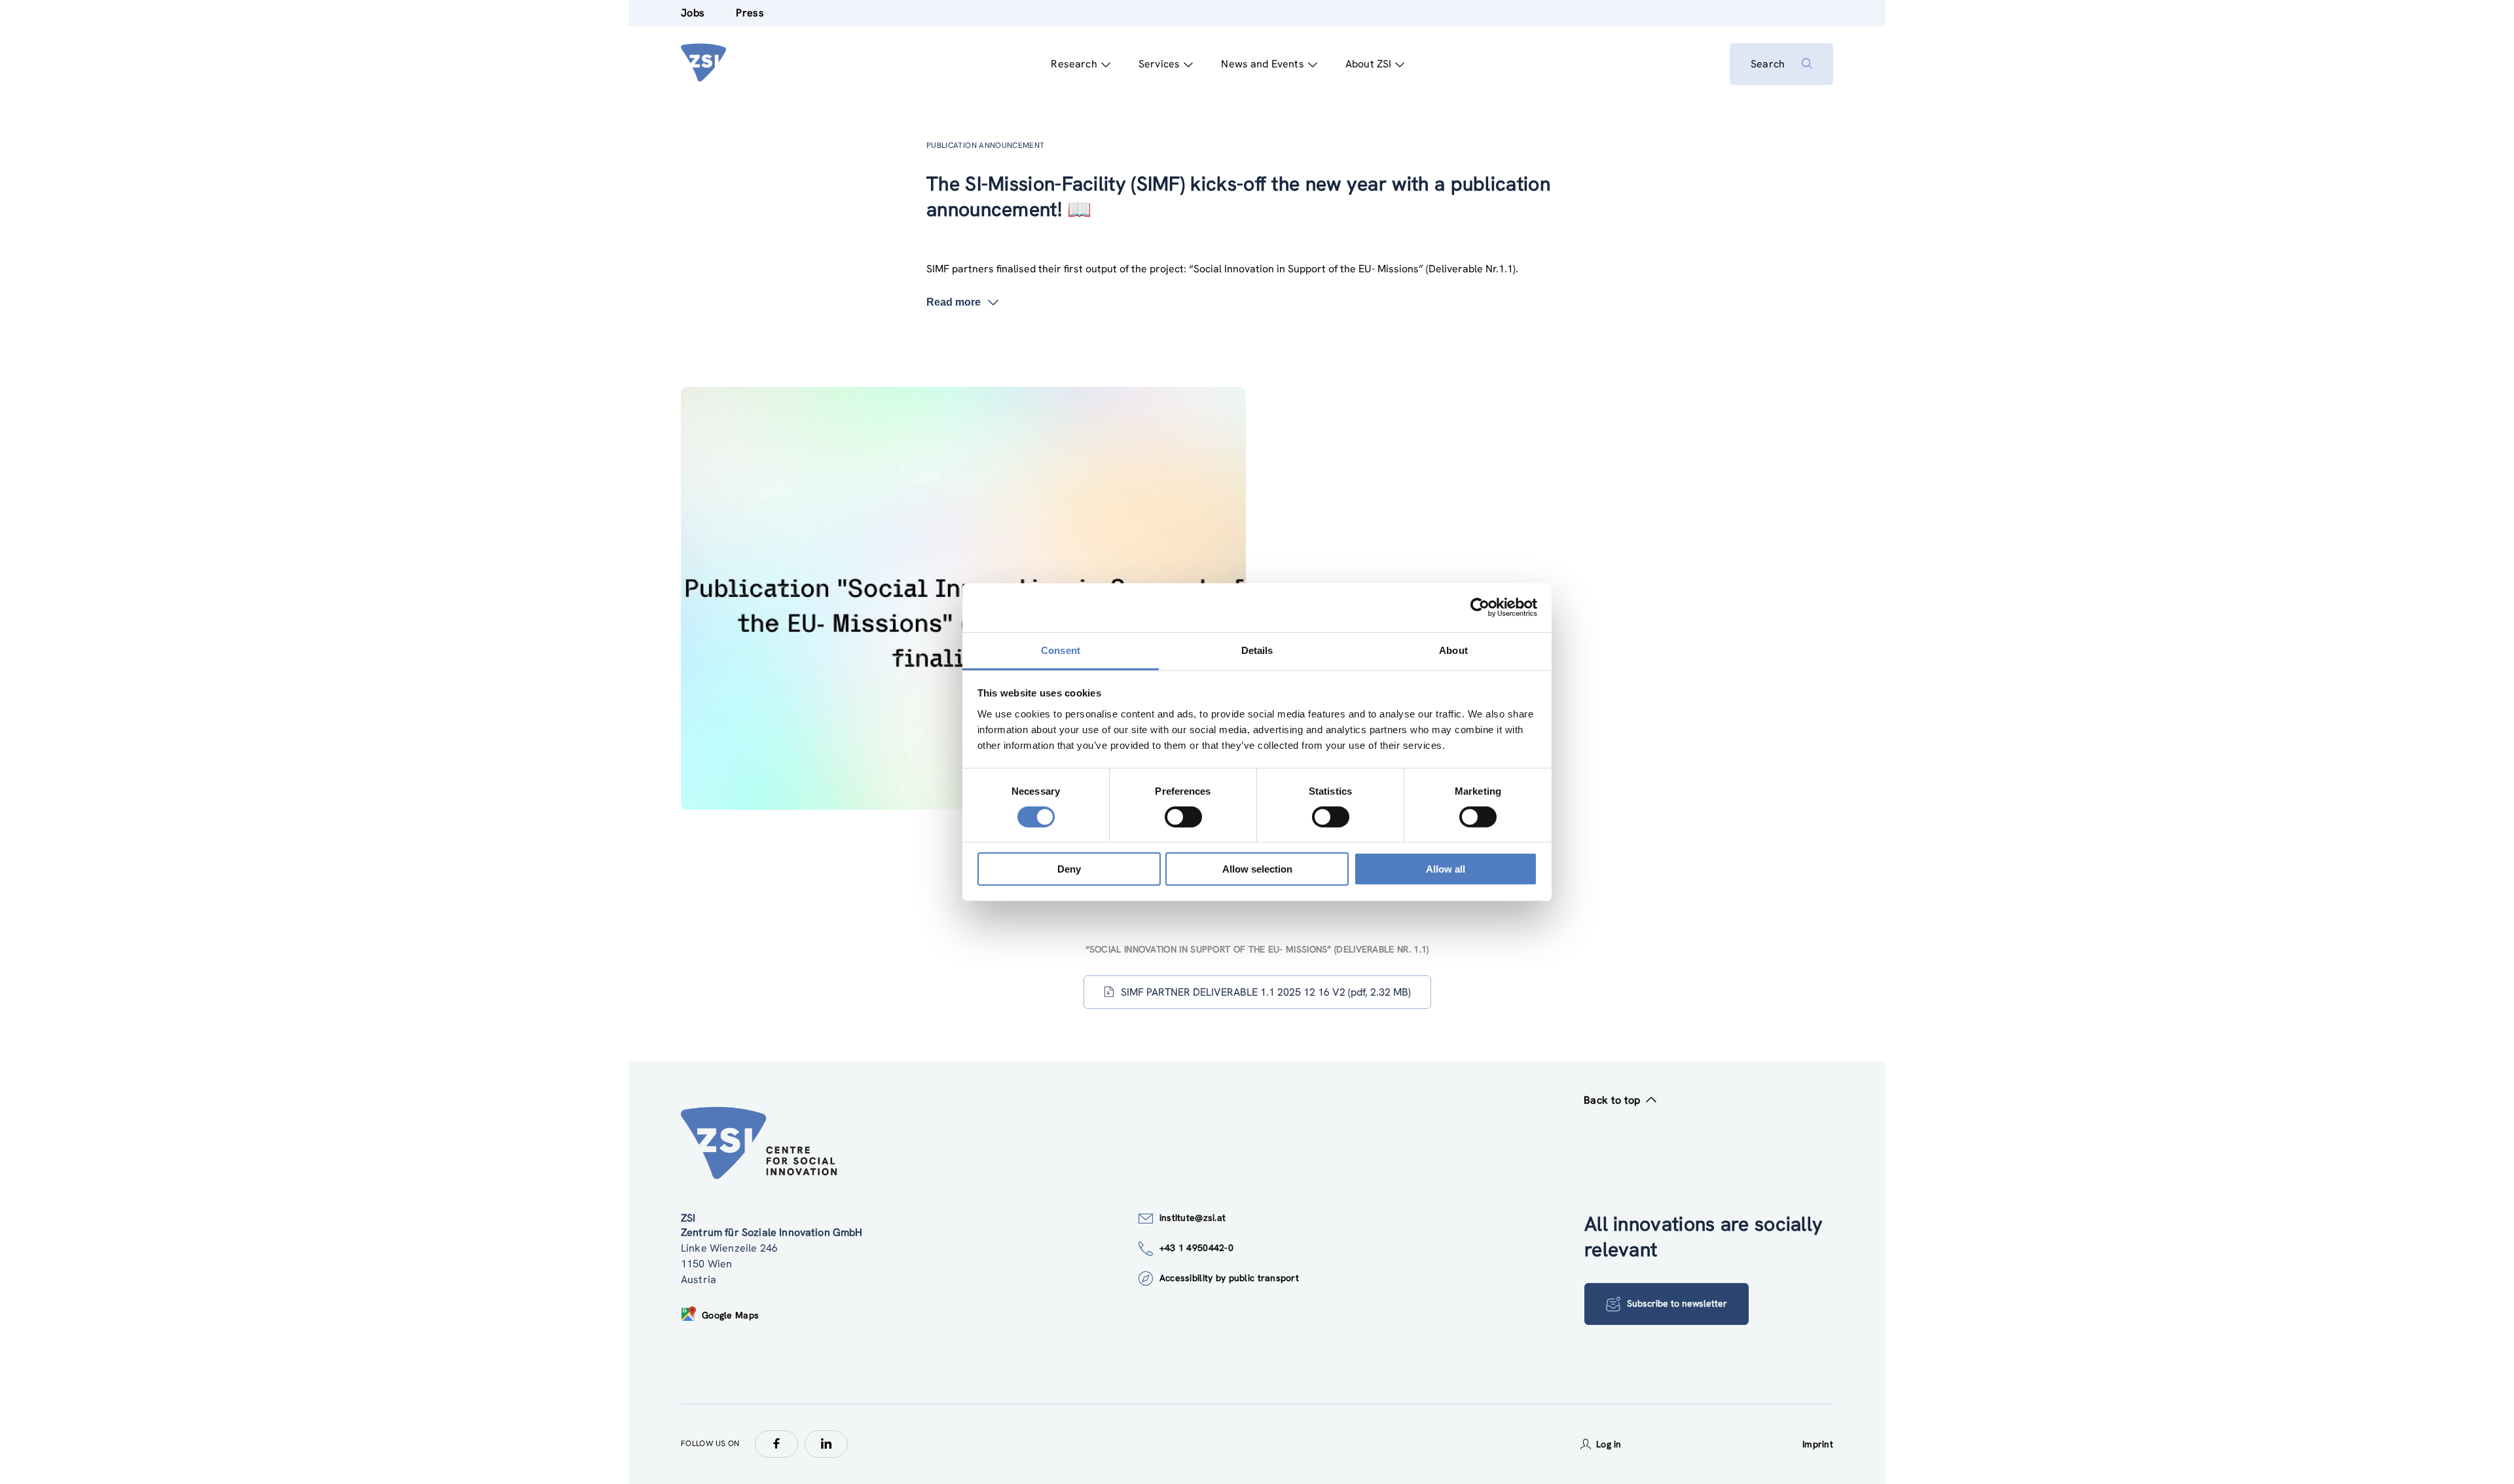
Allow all (1446, 869)
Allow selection (1257, 869)
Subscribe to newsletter (1677, 1303)
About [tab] (1453, 650)
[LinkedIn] (826, 1444)
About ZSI (1368, 64)
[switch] (1183, 817)
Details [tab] (1257, 650)
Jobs (693, 13)
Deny (1069, 869)
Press (750, 13)
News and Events (1262, 64)
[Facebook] (776, 1444)
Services (1159, 64)
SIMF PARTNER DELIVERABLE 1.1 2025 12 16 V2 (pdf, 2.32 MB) (1266, 992)
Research (1074, 64)
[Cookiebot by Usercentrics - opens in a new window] (1480, 607)
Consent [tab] (1061, 650)
